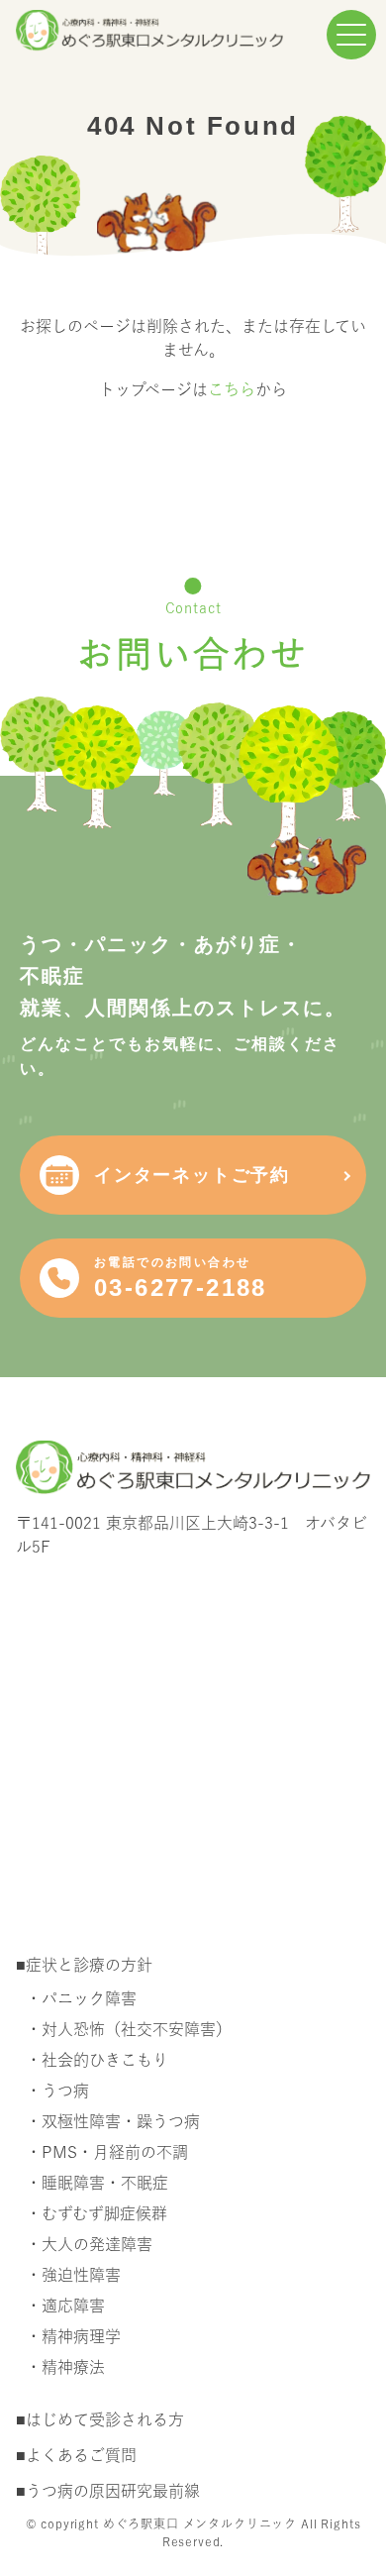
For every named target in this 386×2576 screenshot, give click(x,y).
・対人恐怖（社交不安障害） (129, 2029)
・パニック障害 (81, 1998)
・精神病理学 (73, 2336)
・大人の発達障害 (89, 2244)
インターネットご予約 (192, 1175)
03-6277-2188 (181, 1279)
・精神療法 (65, 2367)
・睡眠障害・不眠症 (97, 2183)
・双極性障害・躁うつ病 (113, 2121)
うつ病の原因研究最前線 (113, 2491)
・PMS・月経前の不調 (107, 2152)
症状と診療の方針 (89, 1965)
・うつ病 (57, 2091)
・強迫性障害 (73, 2275)
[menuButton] (351, 35)
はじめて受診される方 (105, 2419)
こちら (232, 389)
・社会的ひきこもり (97, 2060)
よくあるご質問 (81, 2455)
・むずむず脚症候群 (96, 2213)
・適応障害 (65, 2306)
